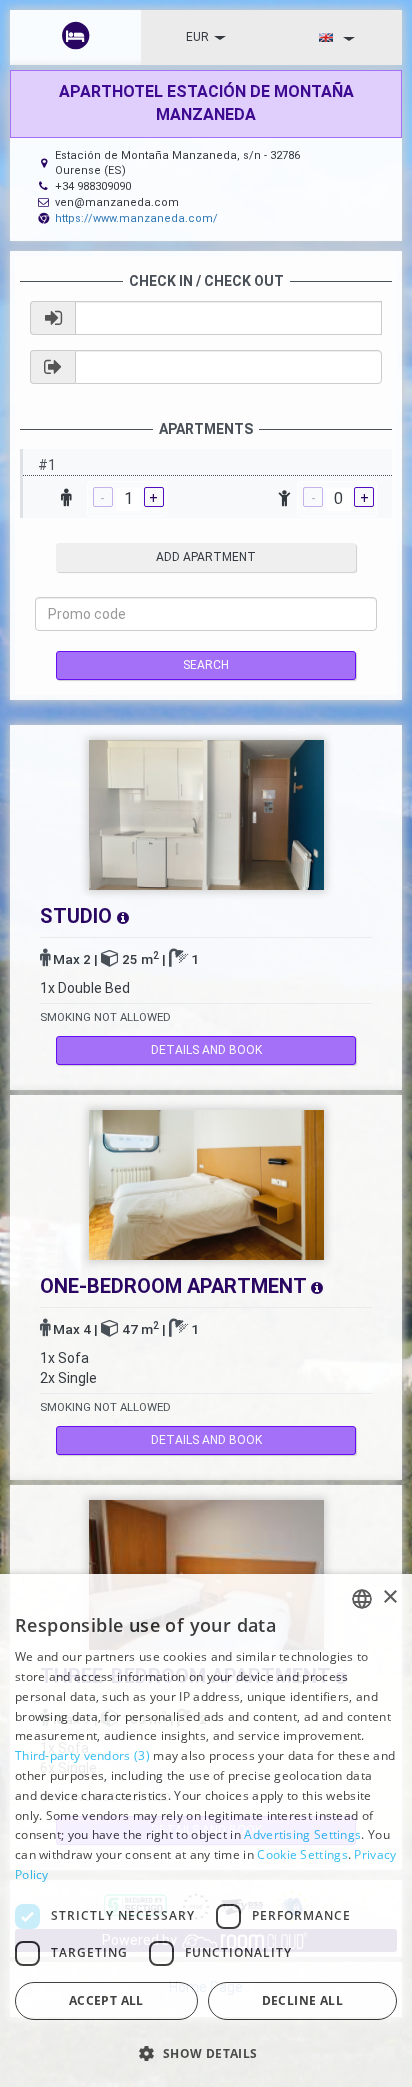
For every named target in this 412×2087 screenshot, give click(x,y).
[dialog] (206, 1830)
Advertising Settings (302, 1834)
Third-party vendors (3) (82, 1755)
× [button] (389, 1597)
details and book (206, 1050)
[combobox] (362, 1599)
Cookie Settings (302, 1854)
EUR (197, 37)
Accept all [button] (106, 2000)
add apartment (206, 557)
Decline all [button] (302, 2000)
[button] (206, 2052)
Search (206, 665)
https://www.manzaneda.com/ (136, 218)
